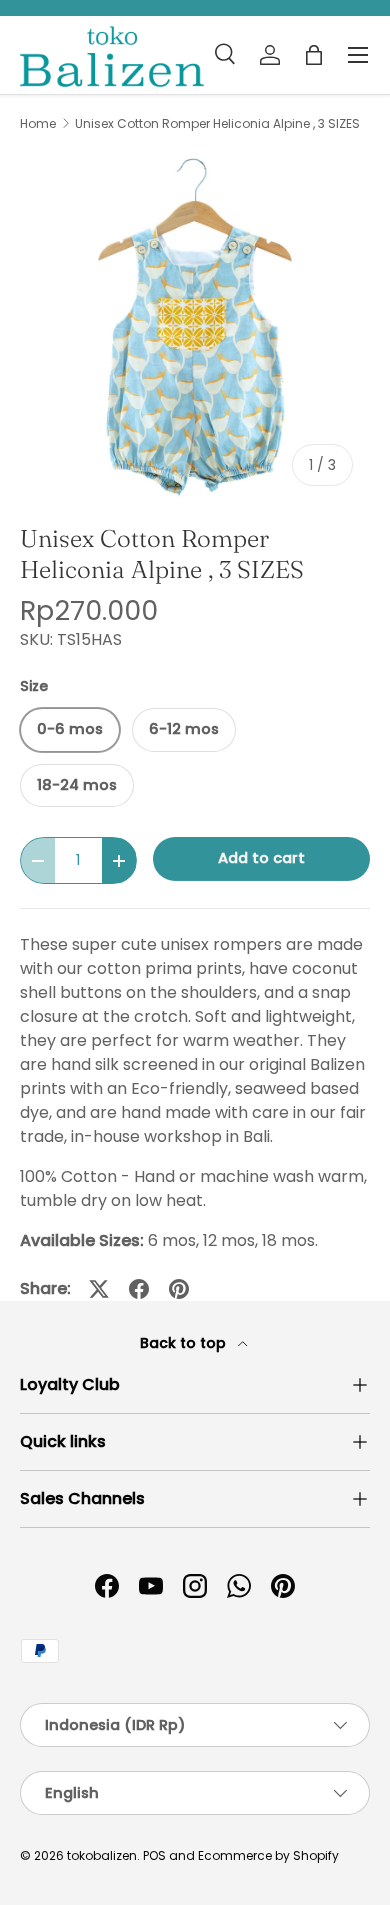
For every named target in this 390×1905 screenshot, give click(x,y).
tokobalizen (102, 1855)
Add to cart (261, 858)
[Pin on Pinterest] (179, 1289)
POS (154, 1855)
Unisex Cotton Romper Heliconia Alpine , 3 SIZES (217, 124)
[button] (314, 55)
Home (38, 124)
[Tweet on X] (99, 1289)
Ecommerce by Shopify (268, 1855)
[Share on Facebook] (139, 1289)
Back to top (185, 1343)
